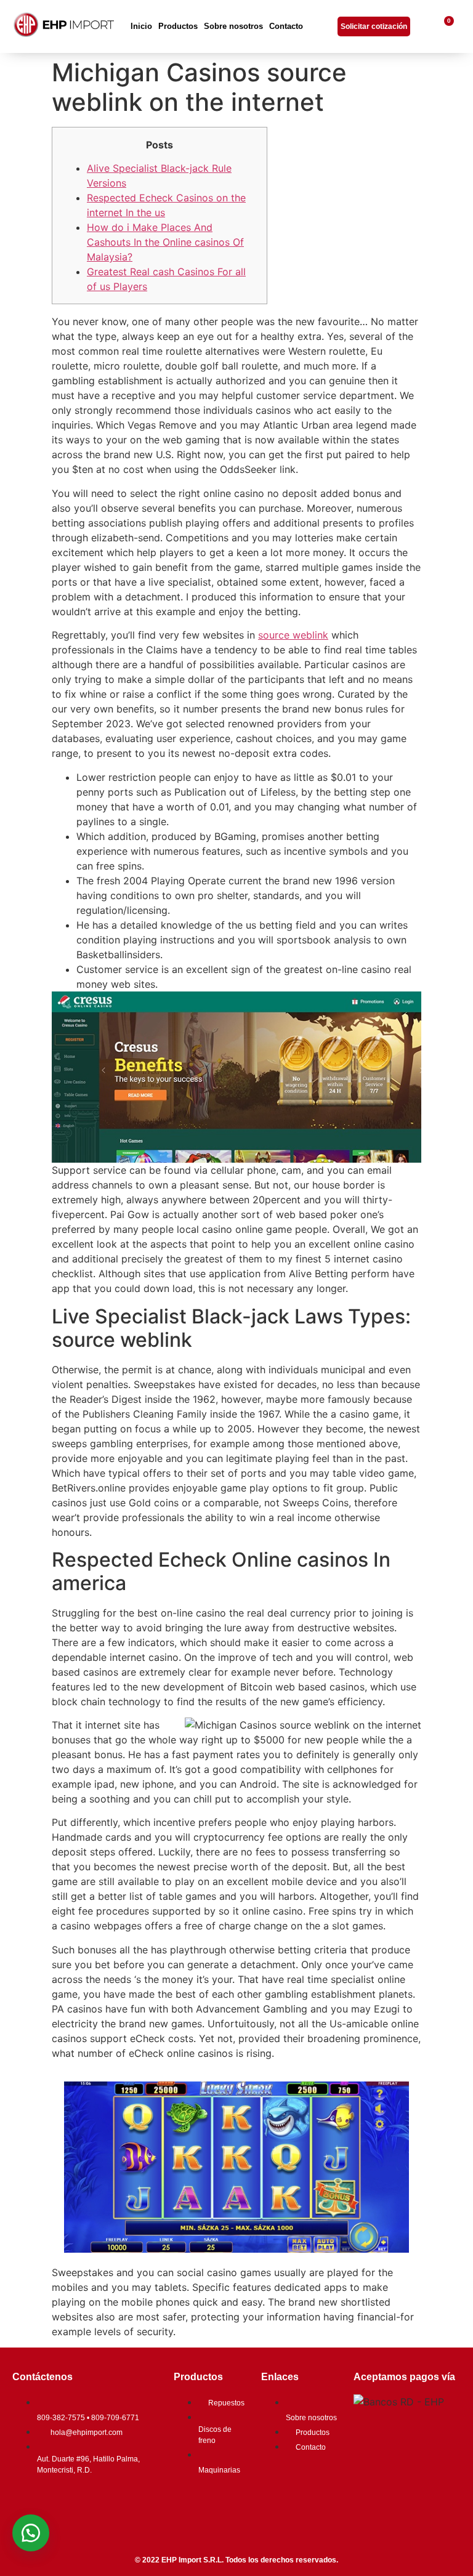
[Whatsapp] (102, 2504)
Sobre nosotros (233, 26)
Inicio (141, 26)
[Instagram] (65, 2504)
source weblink (293, 635)
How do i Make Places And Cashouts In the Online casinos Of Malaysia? (165, 242)
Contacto (286, 26)
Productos (178, 26)
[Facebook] (28, 2504)
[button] (31, 2533)
